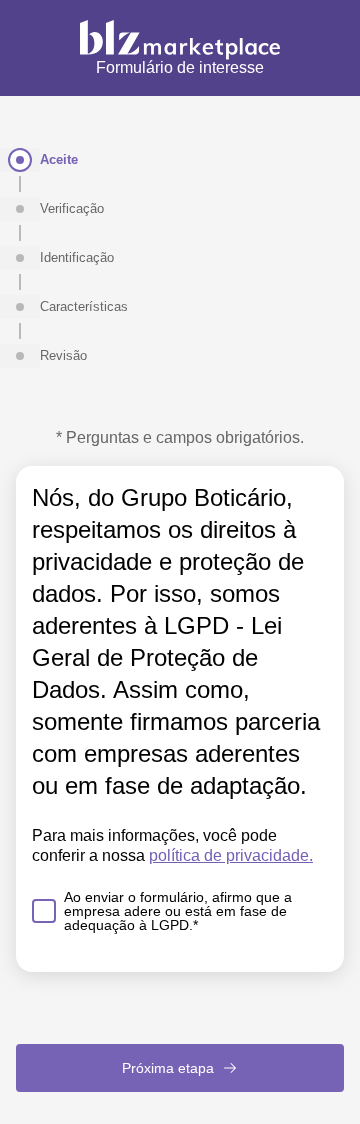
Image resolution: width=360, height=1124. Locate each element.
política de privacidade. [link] (231, 855)
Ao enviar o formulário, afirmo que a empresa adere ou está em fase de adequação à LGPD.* (178, 911)
